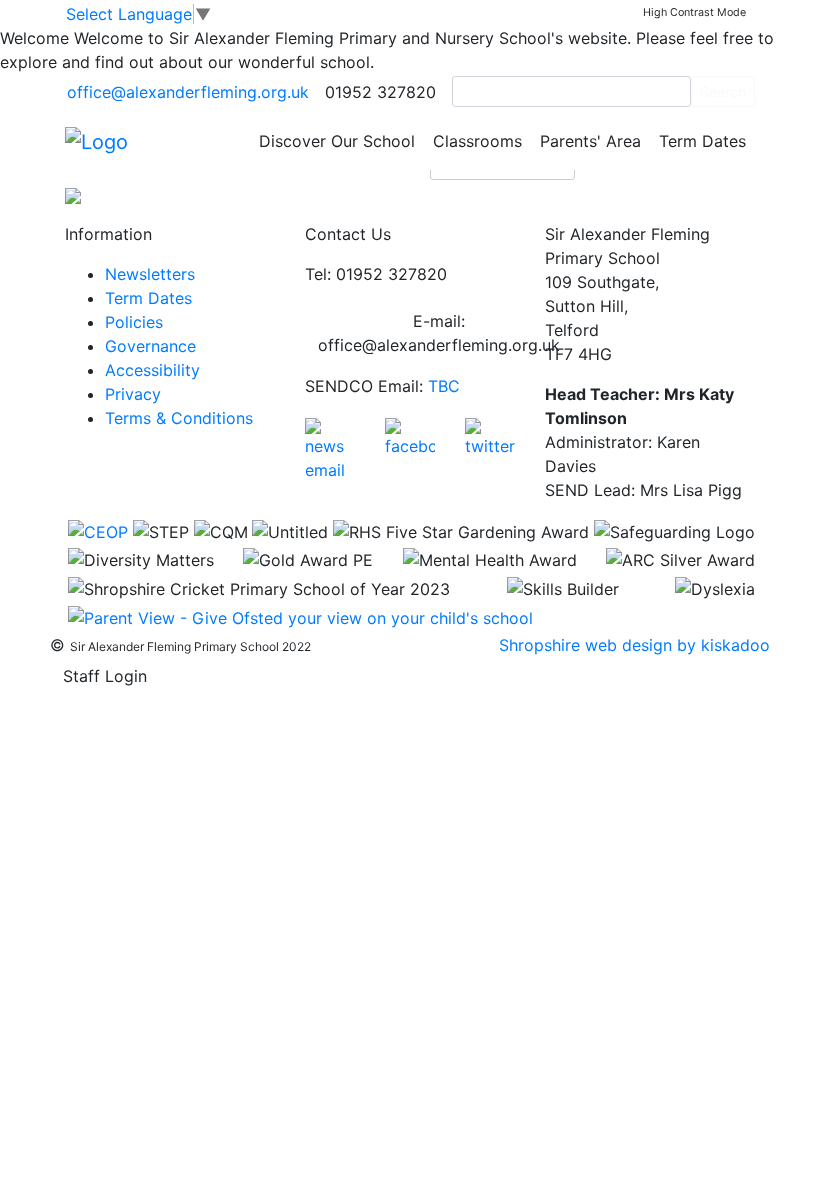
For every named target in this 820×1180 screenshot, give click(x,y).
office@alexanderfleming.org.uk (188, 92)
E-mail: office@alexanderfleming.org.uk (439, 333)
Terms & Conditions (179, 418)
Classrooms (477, 141)
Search (723, 91)
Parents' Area (590, 141)
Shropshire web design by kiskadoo (634, 645)
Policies (134, 322)
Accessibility (152, 370)
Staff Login (105, 676)
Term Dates (702, 141)
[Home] (96, 140)
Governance (150, 346)
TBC (444, 386)
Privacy (133, 394)
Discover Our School (337, 141)
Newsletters (150, 274)
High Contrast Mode (694, 12)
